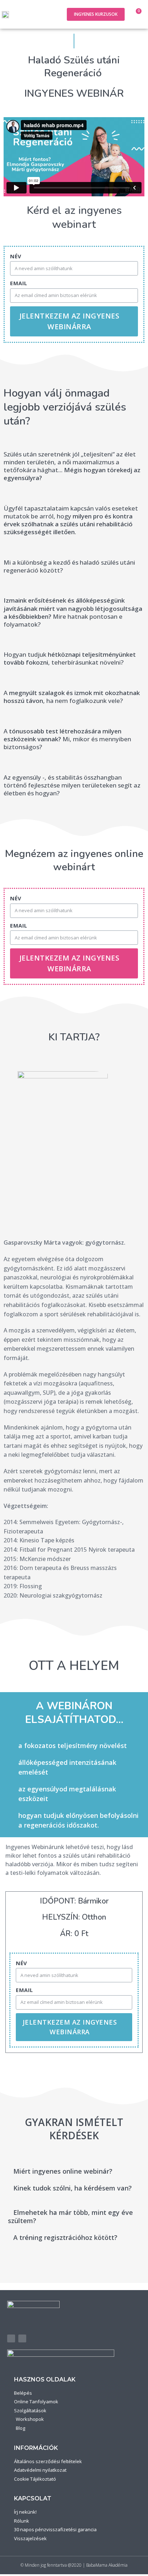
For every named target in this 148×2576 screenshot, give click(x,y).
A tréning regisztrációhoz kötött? (65, 2237)
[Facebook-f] (11, 2338)
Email (19, 283)
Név (16, 256)
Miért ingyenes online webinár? (63, 2171)
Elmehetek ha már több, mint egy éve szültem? (70, 2216)
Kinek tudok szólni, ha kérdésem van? (73, 2188)
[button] (52, 15)
